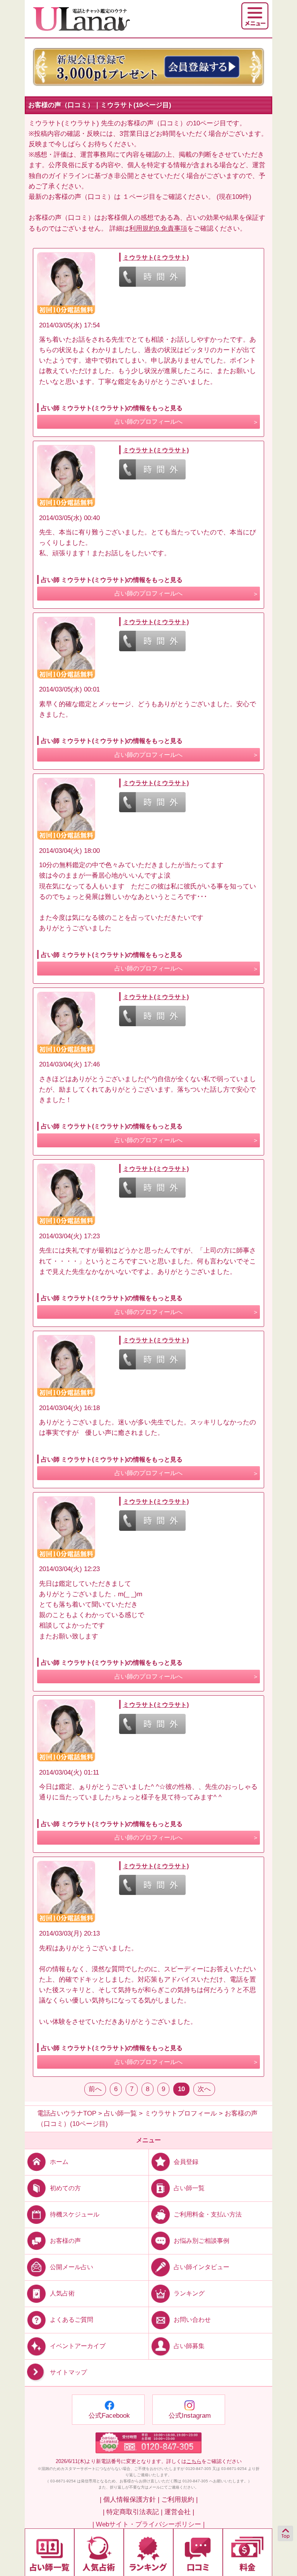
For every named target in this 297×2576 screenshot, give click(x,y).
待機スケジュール (75, 2214)
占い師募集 (189, 2346)
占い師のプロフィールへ (148, 422)
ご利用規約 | (179, 2500)
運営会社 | (179, 2512)
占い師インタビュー (201, 2267)
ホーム (59, 2161)
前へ (95, 2089)
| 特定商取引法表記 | (133, 2512)
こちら (194, 2461)
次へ (204, 2089)
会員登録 (186, 2161)
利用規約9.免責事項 (158, 229)
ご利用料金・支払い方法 (208, 2214)
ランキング (189, 2293)
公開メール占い (72, 2267)
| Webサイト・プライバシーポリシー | (148, 2524)
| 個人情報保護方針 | (130, 2500)
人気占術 (62, 2293)
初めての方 (65, 2188)
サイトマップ (68, 2373)
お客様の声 (65, 2241)
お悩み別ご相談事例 (201, 2241)
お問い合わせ (192, 2320)
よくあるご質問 (72, 2320)
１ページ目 (139, 197)
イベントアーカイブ (78, 2346)
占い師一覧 (189, 2188)
